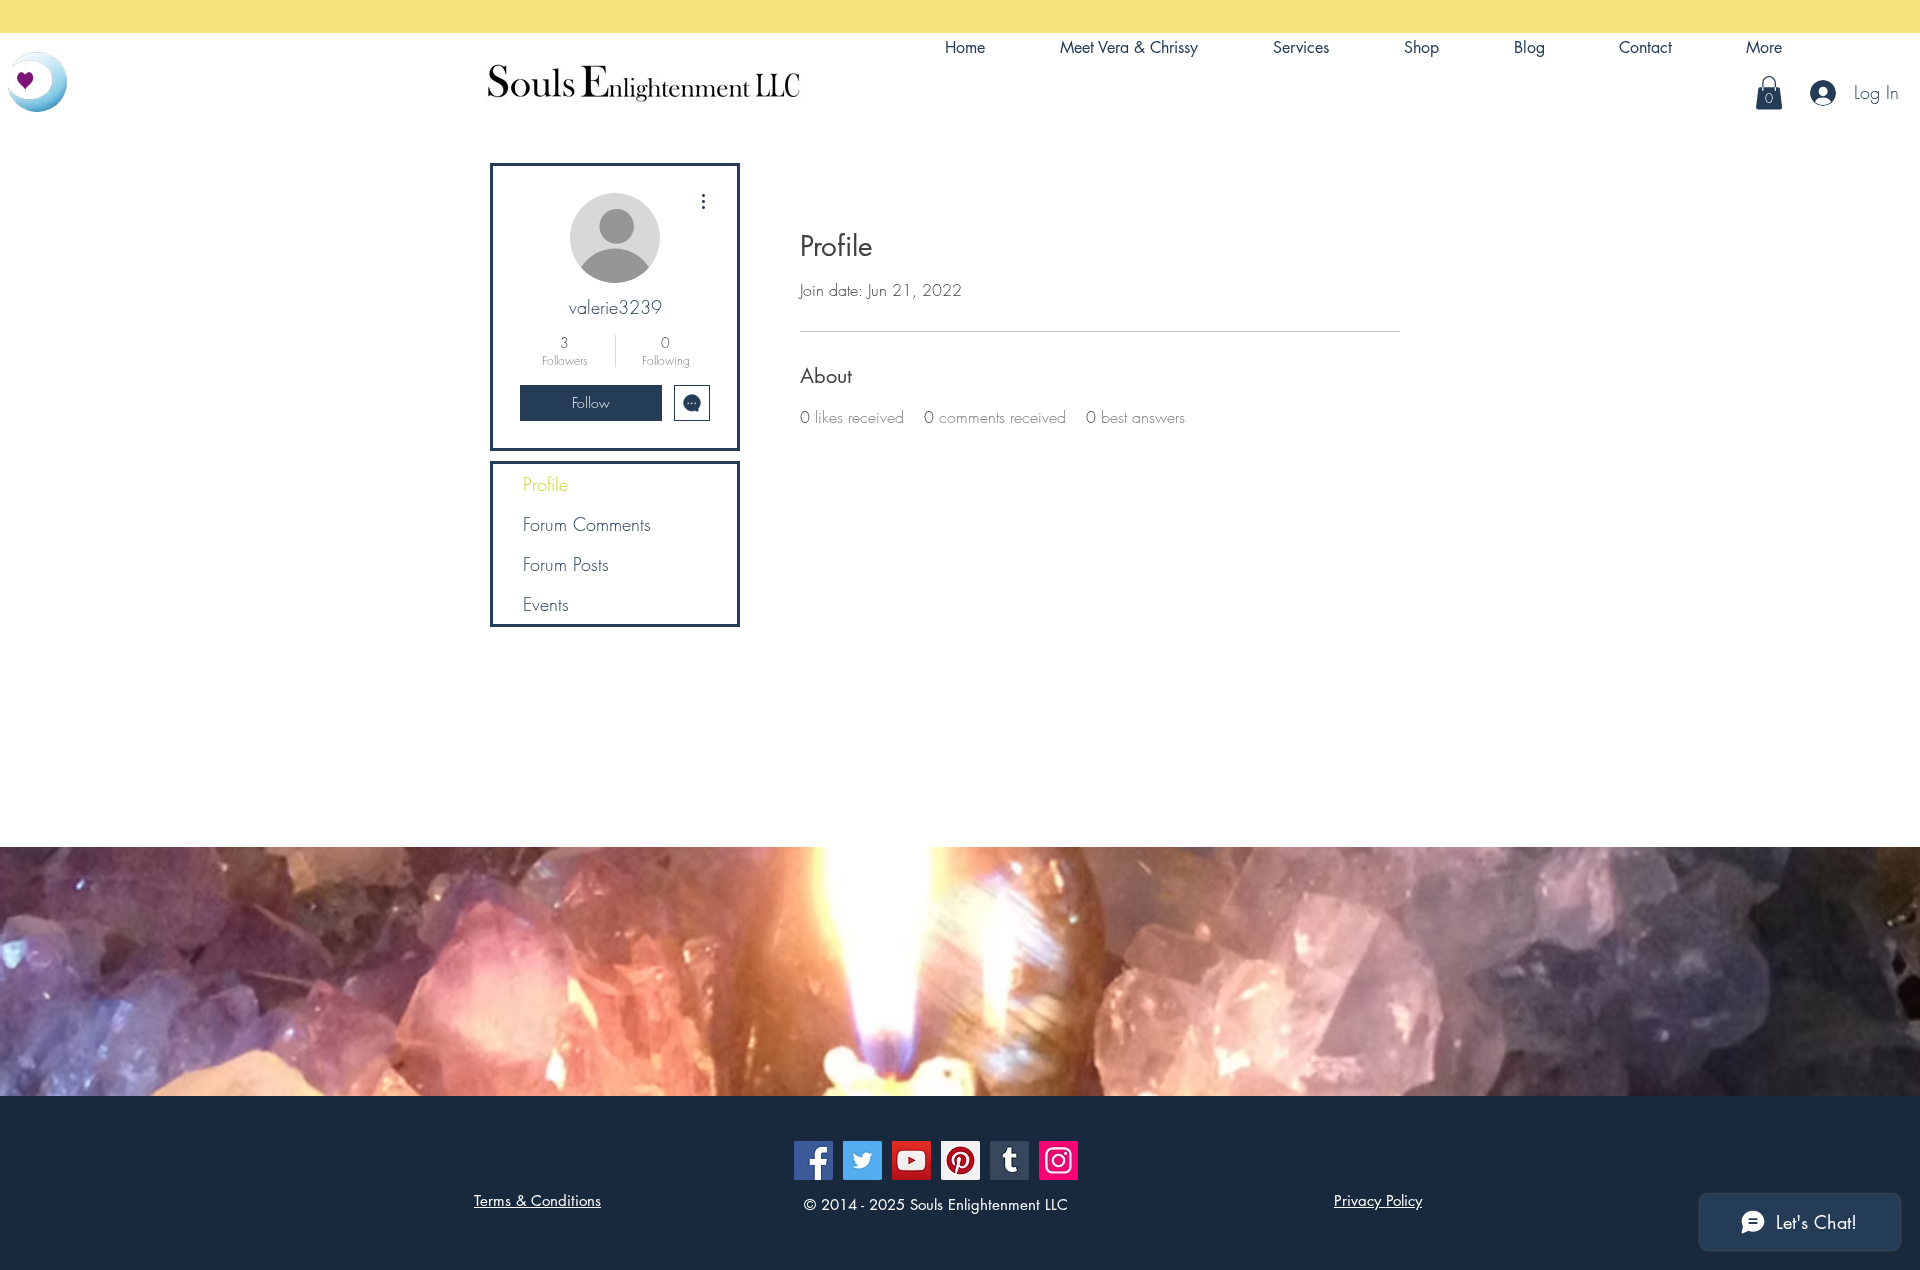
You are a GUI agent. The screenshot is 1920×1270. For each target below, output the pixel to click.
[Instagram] (1058, 1160)
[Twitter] (862, 1160)
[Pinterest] (960, 1160)
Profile (545, 484)
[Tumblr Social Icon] (1009, 1160)
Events (546, 604)
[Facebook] (813, 1160)
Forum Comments (587, 524)
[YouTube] (911, 1160)
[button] (1764, 48)
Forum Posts (566, 564)
